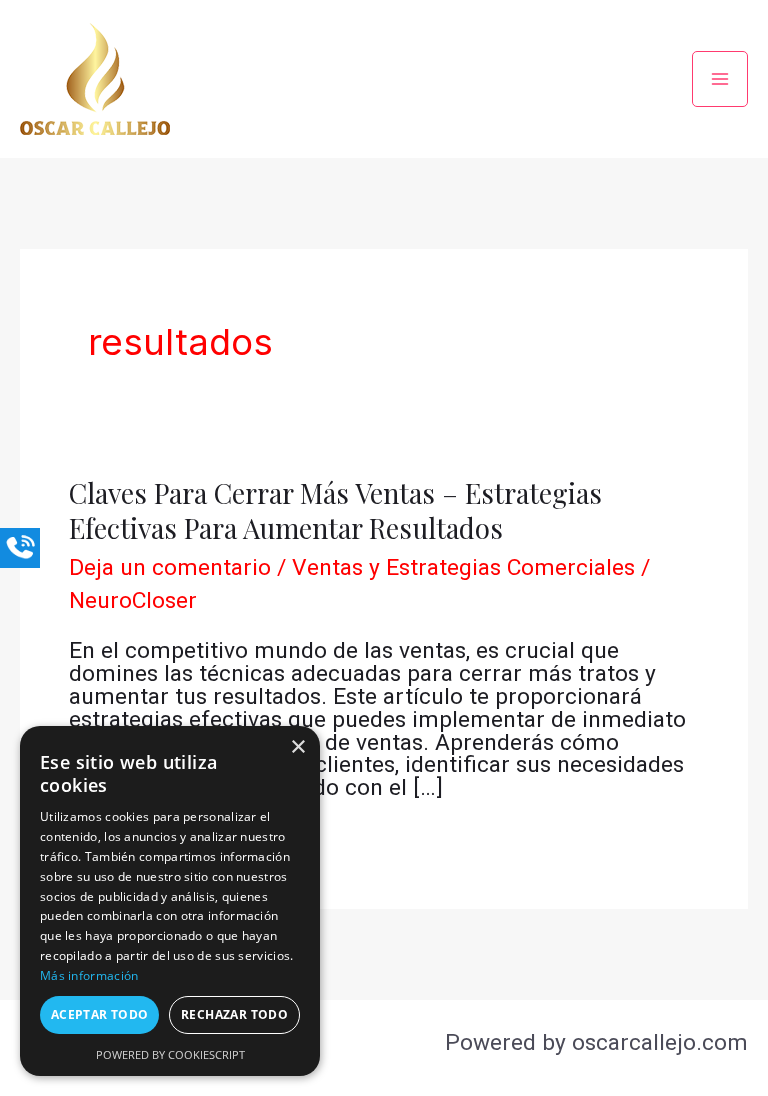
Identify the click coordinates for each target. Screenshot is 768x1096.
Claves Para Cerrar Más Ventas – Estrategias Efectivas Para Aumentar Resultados (335, 510)
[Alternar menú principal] (720, 79)
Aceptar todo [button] (100, 1014)
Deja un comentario (170, 567)
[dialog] (170, 901)
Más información (89, 975)
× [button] (297, 747)
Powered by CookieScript (170, 1054)
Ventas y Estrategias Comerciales (463, 567)
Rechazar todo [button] (234, 1014)
